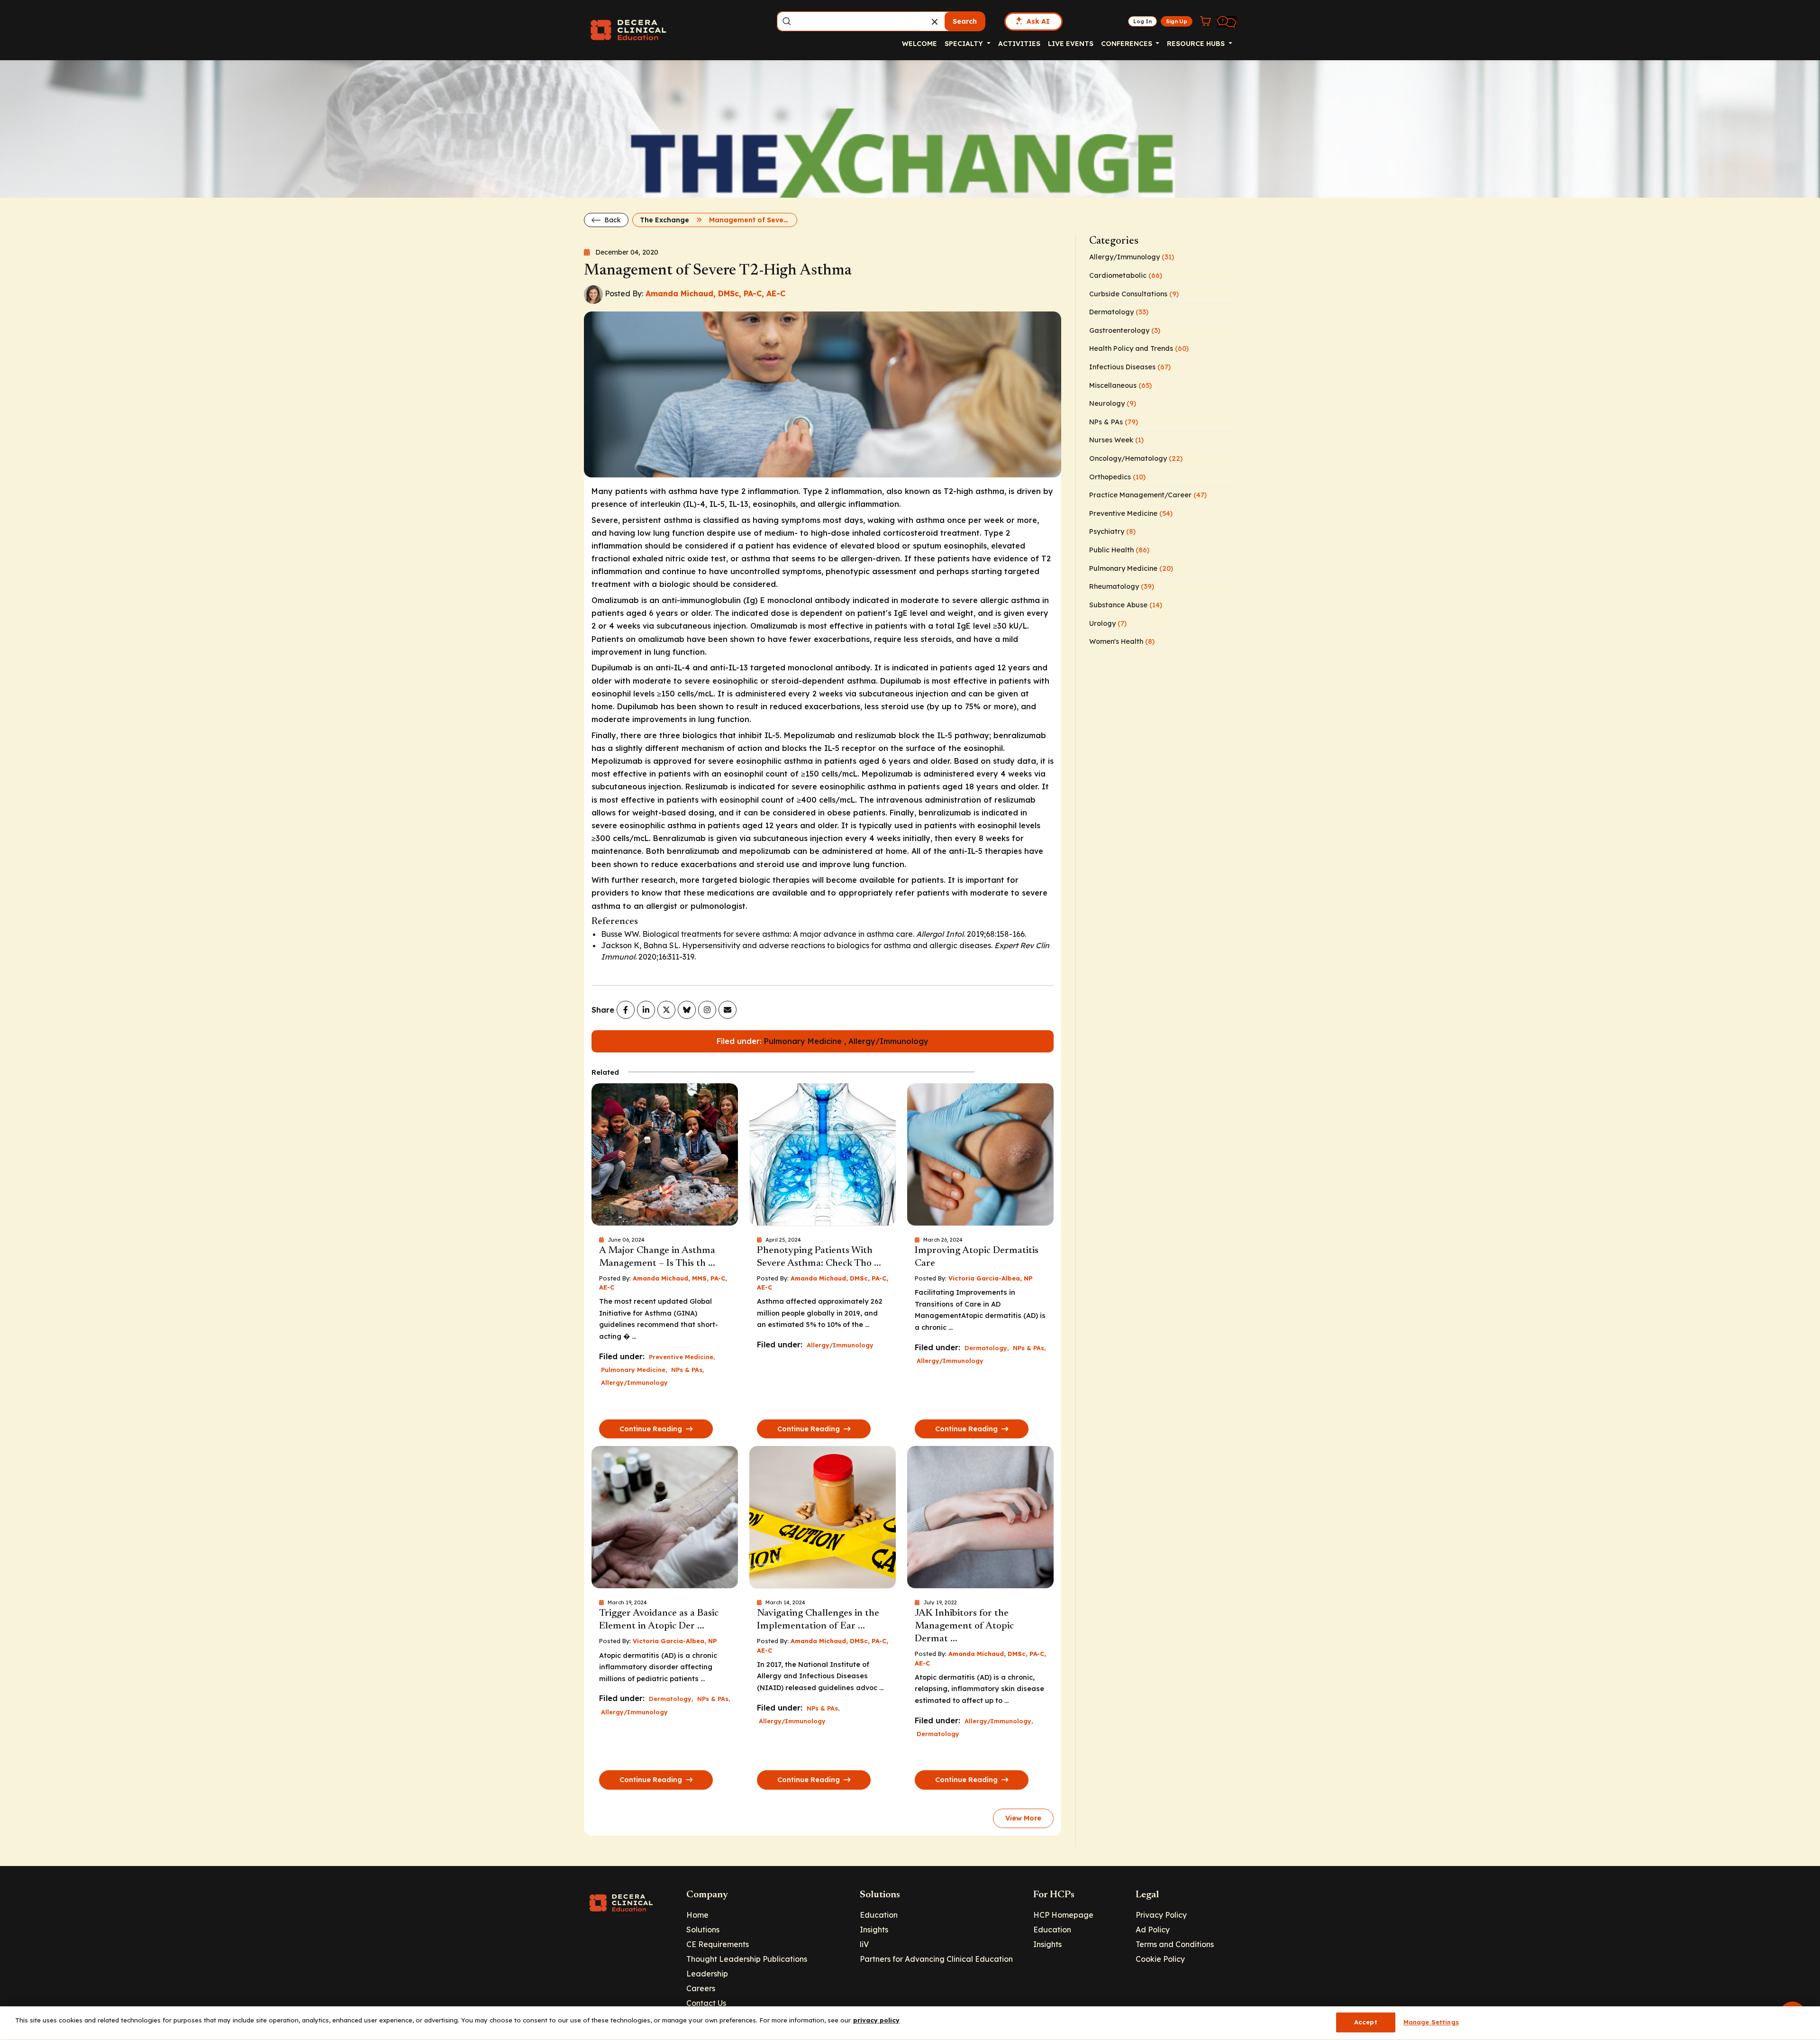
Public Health (1119, 550)
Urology (1108, 623)
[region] (910, 2023)
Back (612, 220)
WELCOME (919, 44)
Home (697, 1915)
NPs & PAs (687, 1370)
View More (1023, 1818)
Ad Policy (1153, 1930)
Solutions (703, 1930)
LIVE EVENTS (1071, 44)
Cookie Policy (1160, 1959)
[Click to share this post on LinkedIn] (646, 1010)
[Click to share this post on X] (666, 1010)
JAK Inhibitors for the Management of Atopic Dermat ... (964, 1626)
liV (864, 1944)
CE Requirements (718, 1944)
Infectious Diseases (1130, 367)
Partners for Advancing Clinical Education (936, 1959)
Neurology (1113, 403)
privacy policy (876, 2020)
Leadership (707, 1974)
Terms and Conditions (1175, 1944)
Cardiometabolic (1126, 275)
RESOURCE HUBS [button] (1197, 44)
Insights (874, 1930)
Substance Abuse (1126, 605)
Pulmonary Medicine (633, 1370)
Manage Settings (1431, 2022)
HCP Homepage (1063, 1915)
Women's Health (1122, 641)
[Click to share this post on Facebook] (626, 1010)
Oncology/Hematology (1136, 458)
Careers (701, 1988)
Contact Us (706, 2003)
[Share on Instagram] (707, 1010)
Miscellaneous (1120, 385)
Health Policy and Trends (1139, 348)
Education (879, 1915)
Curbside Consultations (1134, 294)
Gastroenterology (1125, 330)
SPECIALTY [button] (965, 44)
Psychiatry (1112, 531)
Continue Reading (652, 1429)
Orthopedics (1117, 477)
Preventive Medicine (681, 1357)
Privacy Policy (1161, 1915)
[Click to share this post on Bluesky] (687, 1010)
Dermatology (986, 1348)
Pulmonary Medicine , (806, 1041)
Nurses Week (1116, 440)
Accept (1366, 2022)
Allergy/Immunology (888, 1041)
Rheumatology (1122, 586)
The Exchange (664, 220)
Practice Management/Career (1148, 495)
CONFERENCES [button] (1128, 44)
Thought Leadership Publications (747, 1959)
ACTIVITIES (1019, 44)
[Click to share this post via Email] (728, 1010)
